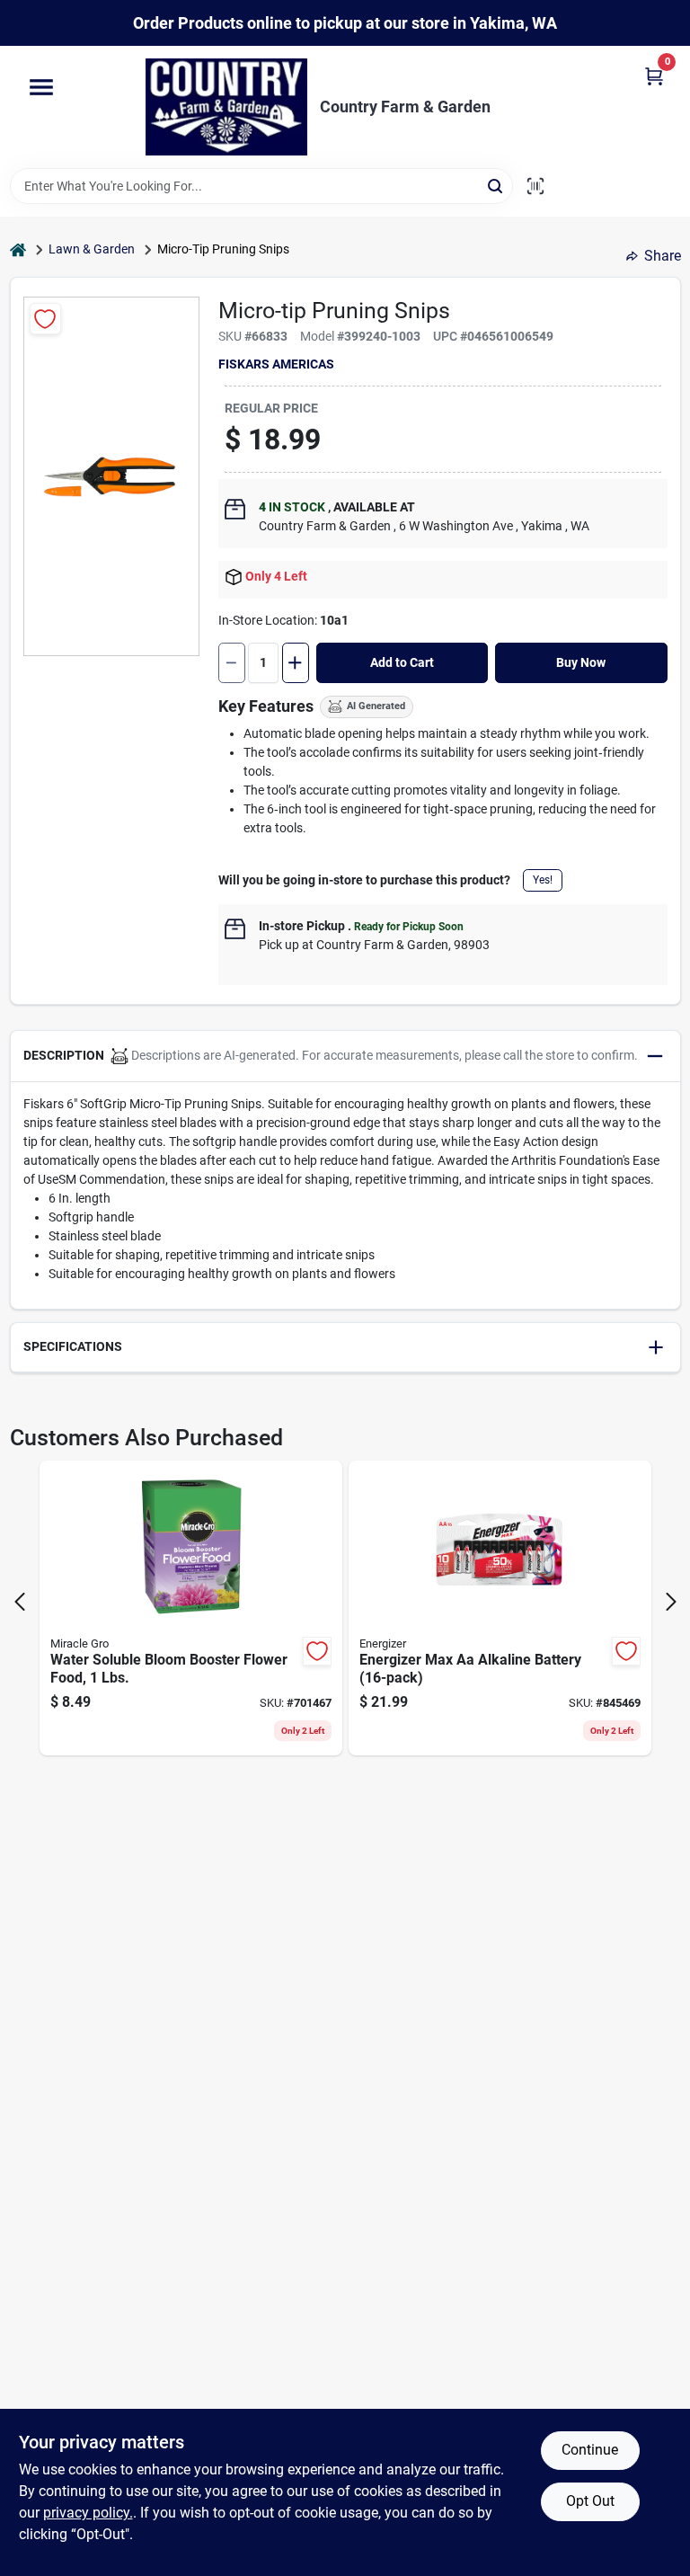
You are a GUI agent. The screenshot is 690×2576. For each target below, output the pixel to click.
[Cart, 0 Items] (654, 75)
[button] (345, 1057)
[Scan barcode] (535, 186)
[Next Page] (671, 1602)
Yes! (543, 880)
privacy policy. (88, 2513)
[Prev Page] (20, 1602)
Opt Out (590, 2501)
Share (663, 256)
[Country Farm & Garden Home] (226, 107)
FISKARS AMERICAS (276, 364)
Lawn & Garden (92, 249)
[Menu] (41, 88)
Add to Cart (402, 662)
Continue (590, 2450)
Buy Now (581, 662)
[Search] (496, 185)
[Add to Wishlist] (45, 319)
